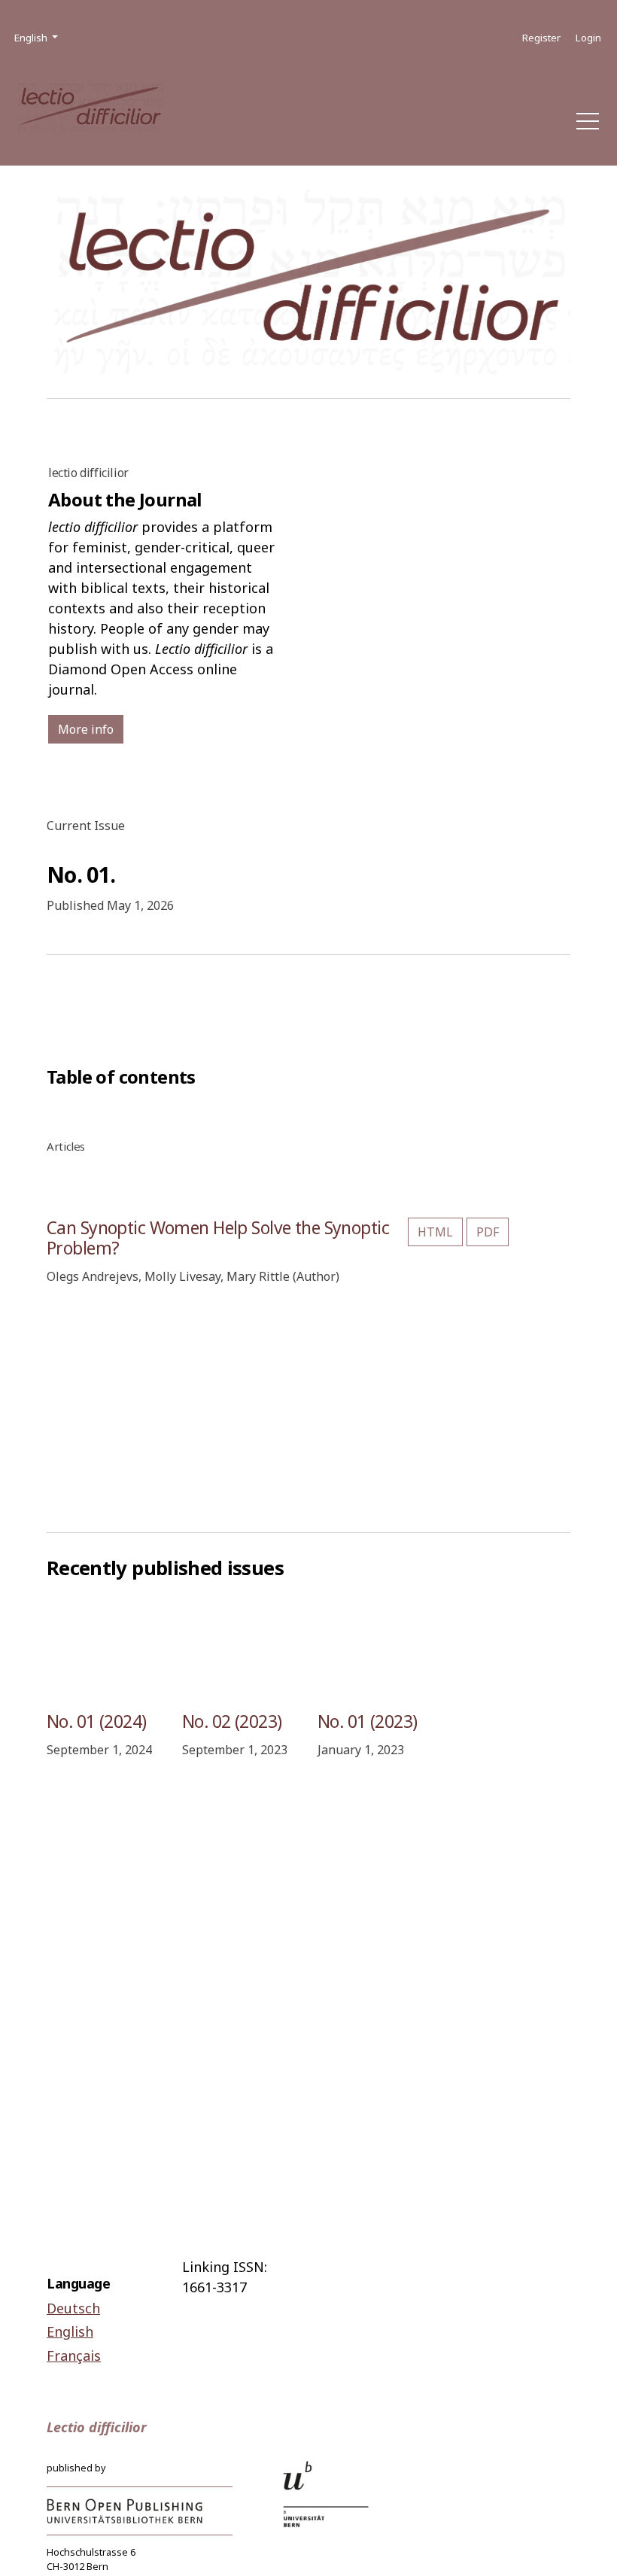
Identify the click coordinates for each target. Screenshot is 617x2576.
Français (74, 2356)
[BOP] (125, 2510)
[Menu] (588, 125)
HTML (435, 1232)
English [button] (37, 37)
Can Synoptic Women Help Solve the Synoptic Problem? (218, 1238)
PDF (488, 1232)
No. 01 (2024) (97, 1721)
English (70, 2331)
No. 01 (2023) (368, 1721)
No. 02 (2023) (232, 1721)
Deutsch (73, 2308)
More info (86, 729)
